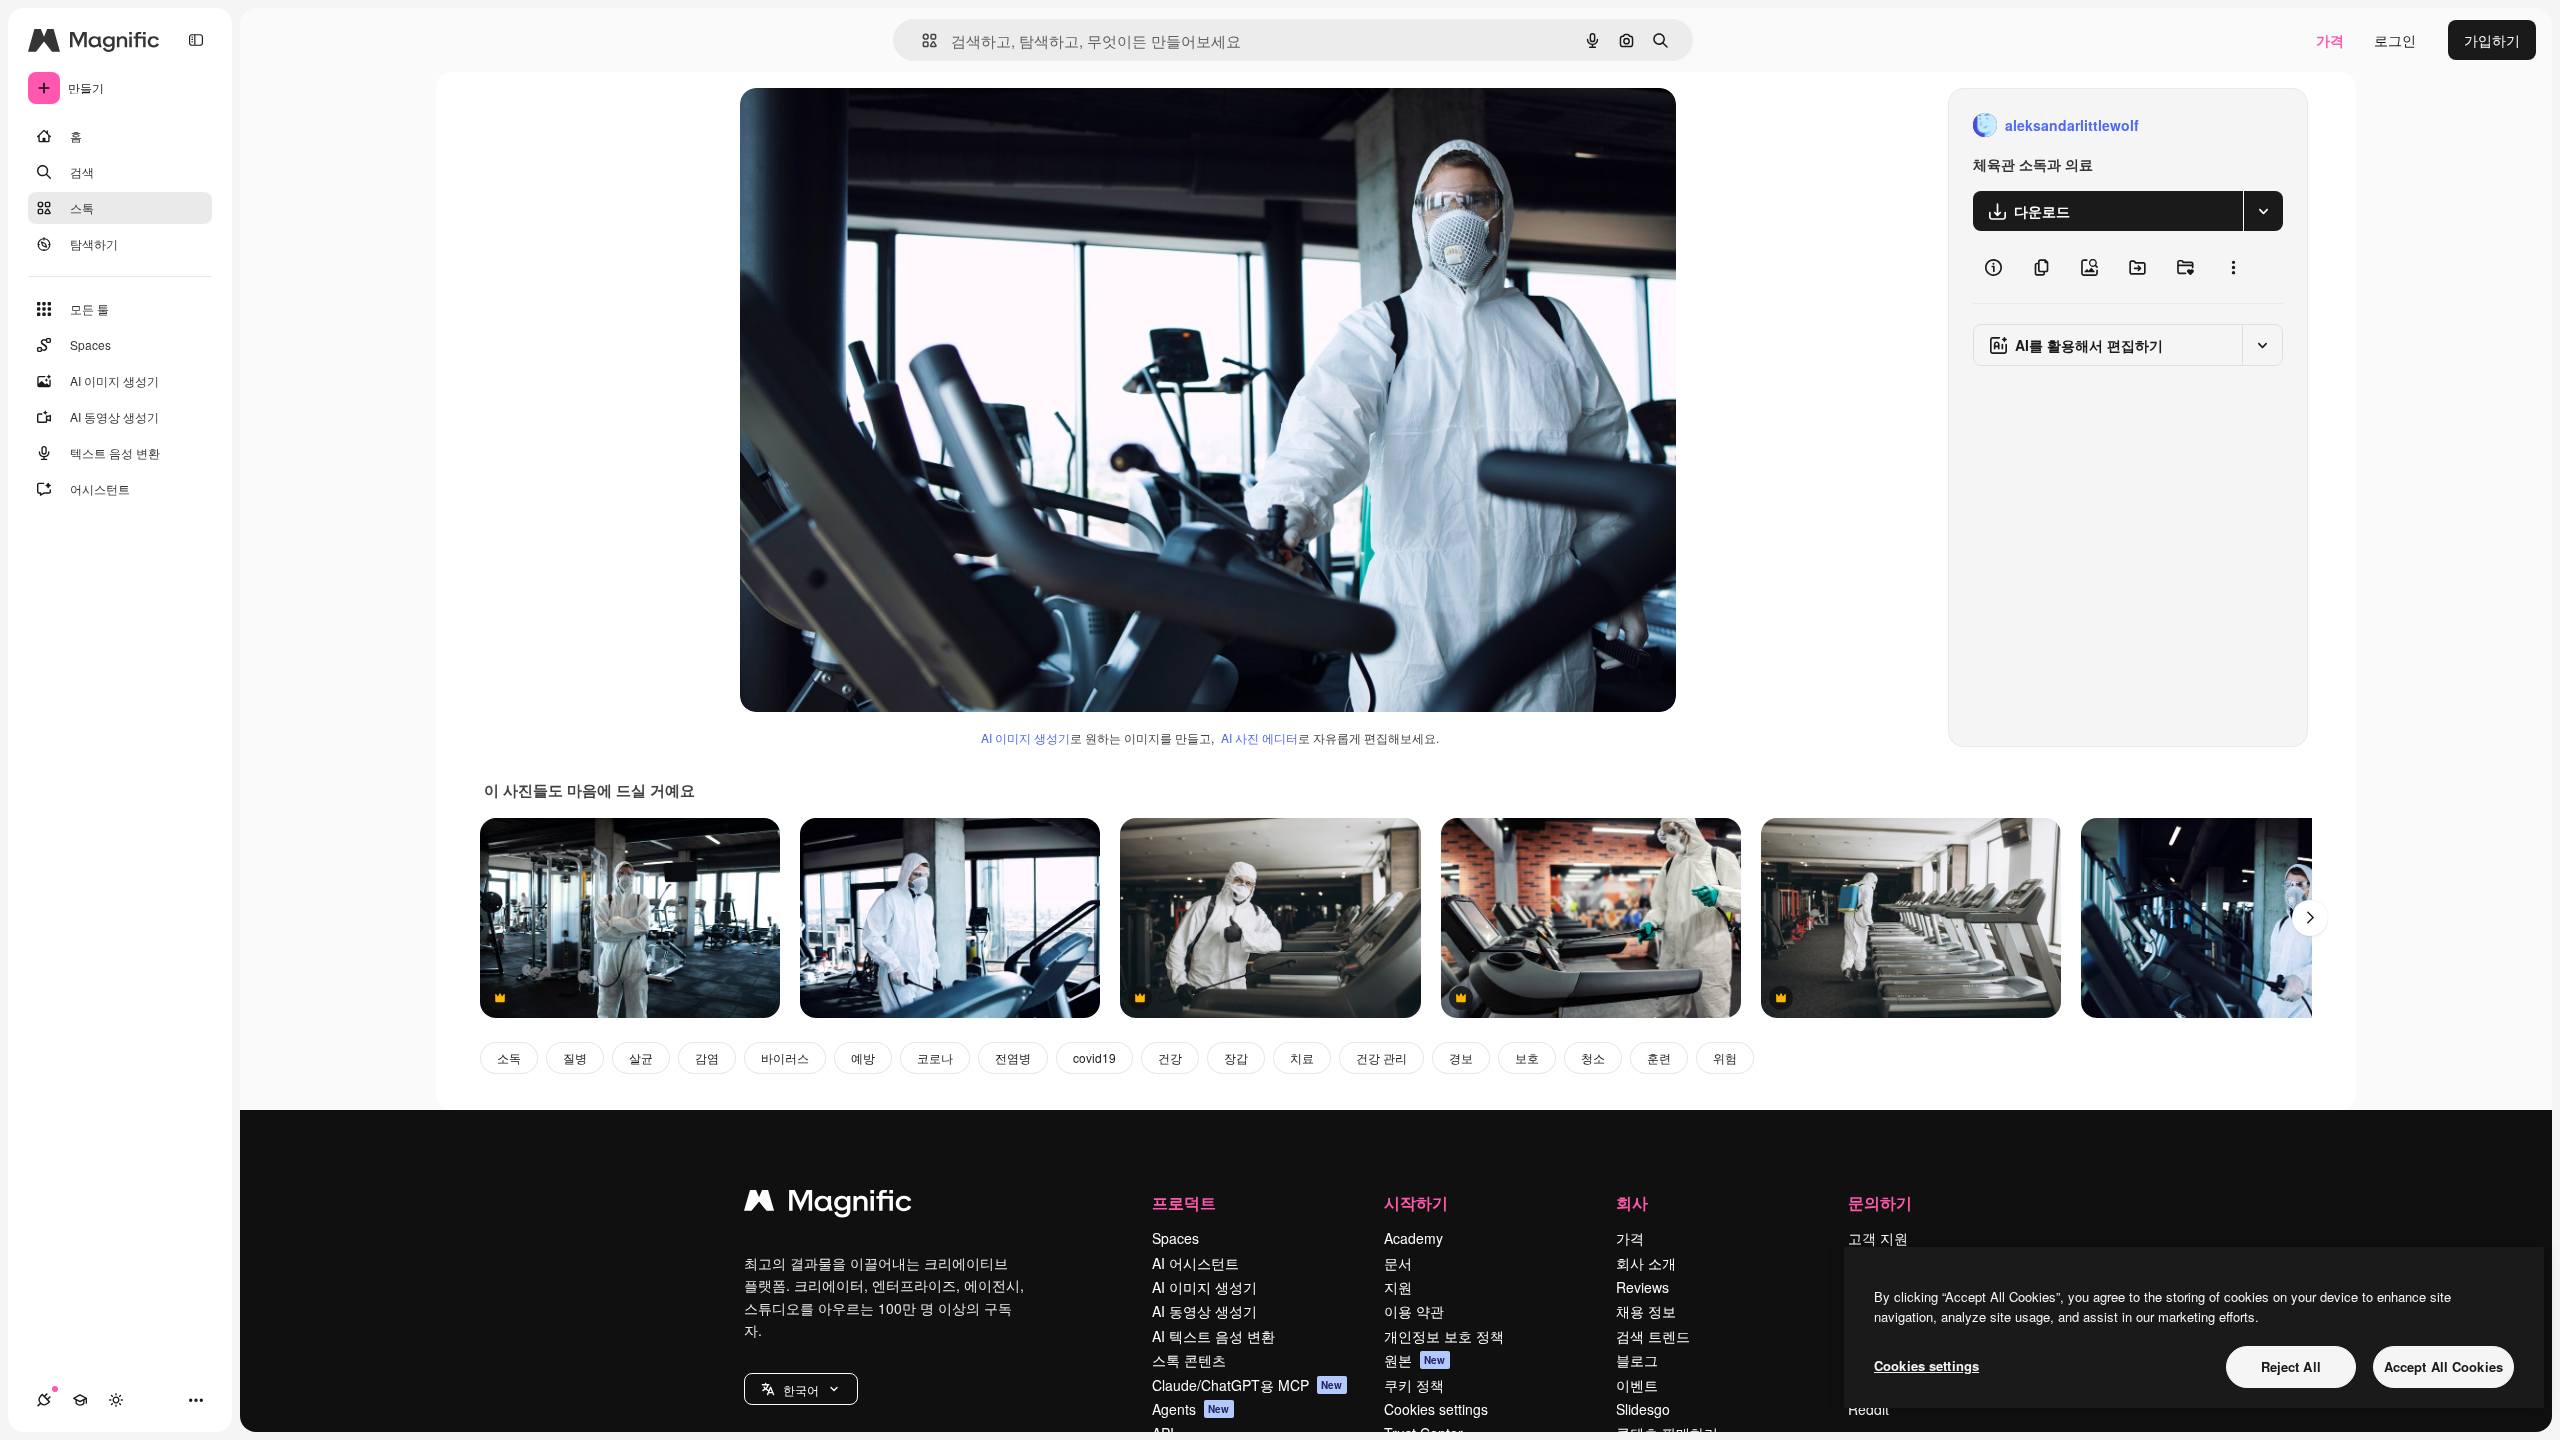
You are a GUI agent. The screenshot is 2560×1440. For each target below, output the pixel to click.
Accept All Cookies (2443, 1366)
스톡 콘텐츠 (1189, 1360)
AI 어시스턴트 (1195, 1263)
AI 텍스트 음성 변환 (1213, 1336)
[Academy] (80, 1400)
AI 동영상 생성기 (1204, 1311)
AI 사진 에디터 (1259, 737)
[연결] (44, 1400)
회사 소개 (1646, 1263)
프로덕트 (1184, 1202)
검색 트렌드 (1653, 1336)
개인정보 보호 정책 (1444, 1336)
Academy (1413, 1238)
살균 (641, 1057)
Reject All (2291, 1366)
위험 (1725, 1057)
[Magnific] (828, 1205)
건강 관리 (1381, 1057)
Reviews (1642, 1287)
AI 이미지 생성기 (1025, 737)
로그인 (2395, 40)
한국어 (801, 1389)
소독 (509, 1057)
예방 (863, 1057)
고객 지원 (1878, 1238)
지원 (1398, 1287)
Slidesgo (1643, 1409)
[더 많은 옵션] (2233, 267)
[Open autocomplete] (921, 40)
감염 (707, 1057)
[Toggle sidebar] (196, 40)
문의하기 (1880, 1202)
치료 (1302, 1057)
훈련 (1659, 1057)
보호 (1527, 1057)
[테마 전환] (116, 1400)
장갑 (1236, 1057)
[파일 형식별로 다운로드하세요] (2263, 211)
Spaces (1175, 1238)
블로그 (1637, 1360)
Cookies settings (1436, 1409)
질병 (575, 1057)
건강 (1170, 1057)
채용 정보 (1646, 1311)
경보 (1461, 1057)
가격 (2330, 40)
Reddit (1868, 1409)
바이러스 (785, 1057)
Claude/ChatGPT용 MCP (1247, 1385)
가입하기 (2492, 40)
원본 (1415, 1360)
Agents (1191, 1409)
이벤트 (1637, 1385)
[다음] (2310, 918)
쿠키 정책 (1414, 1385)
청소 (1593, 1057)
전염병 (1013, 1057)
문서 (1398, 1263)
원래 (855, 125)
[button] (801, 1389)
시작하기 (1416, 1202)
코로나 (935, 1057)
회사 (1632, 1202)
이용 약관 (1414, 1311)
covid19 (1094, 1057)
